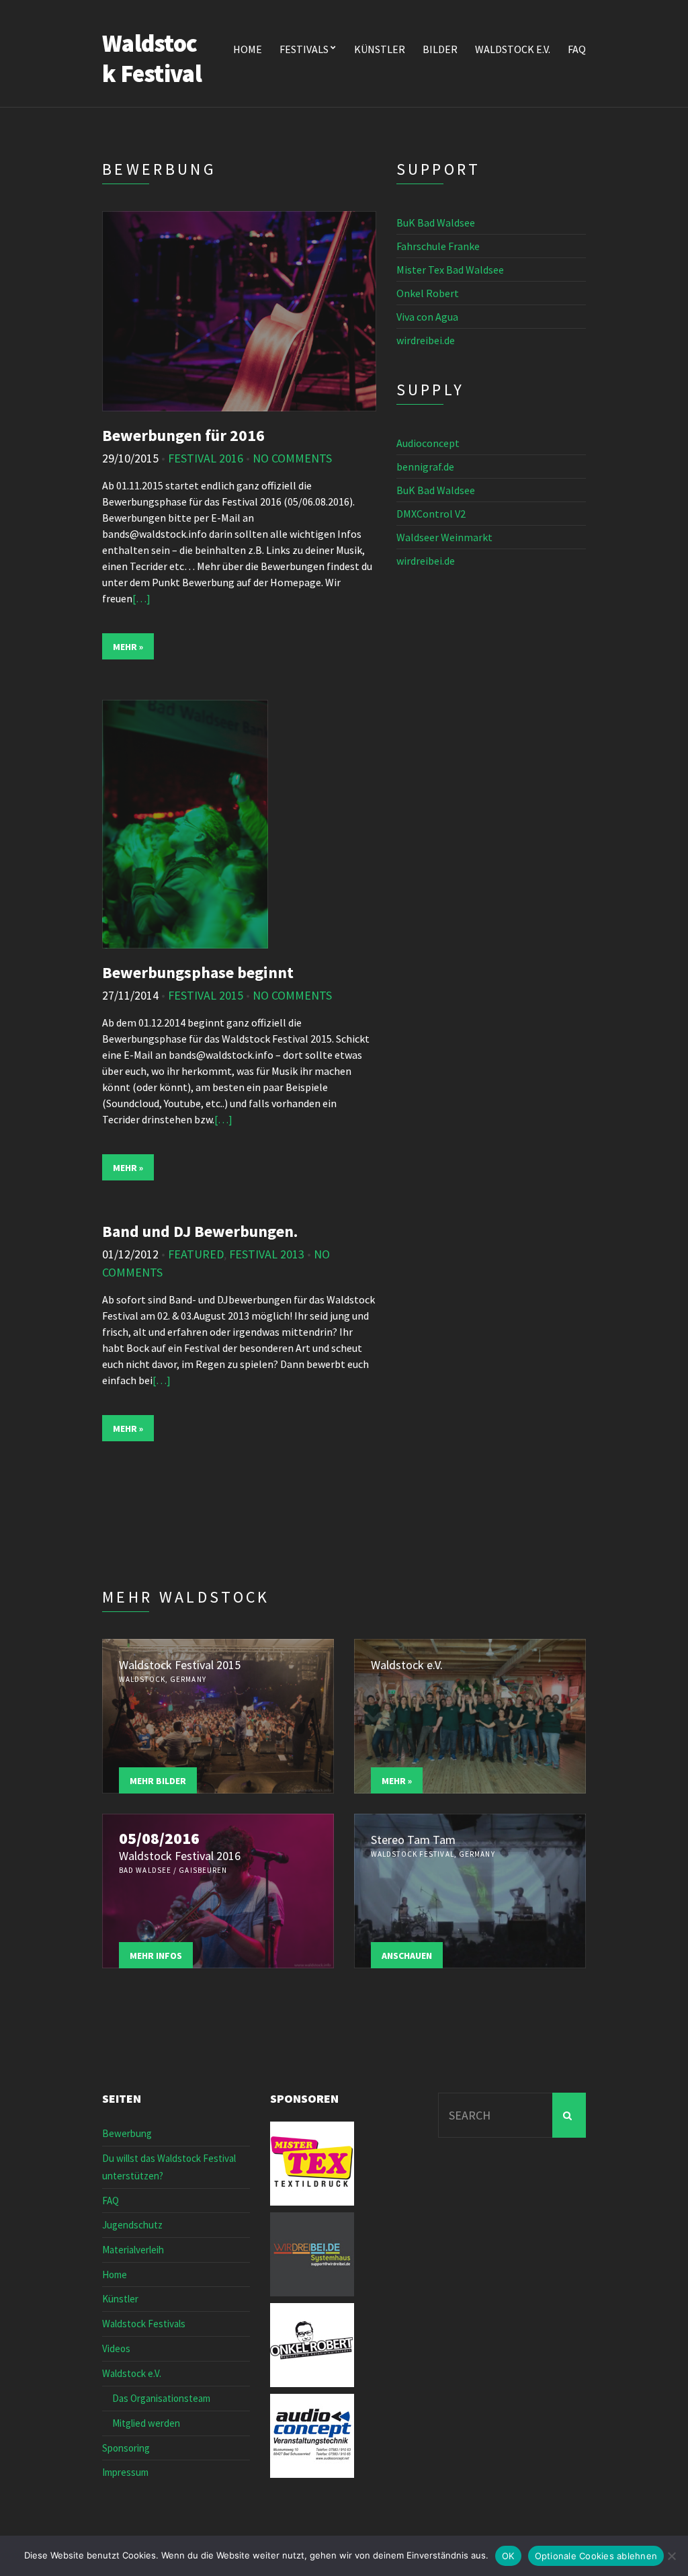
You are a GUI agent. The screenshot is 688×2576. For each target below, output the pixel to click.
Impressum (125, 2472)
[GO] (569, 2115)
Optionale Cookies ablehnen (596, 2556)
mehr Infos (156, 1956)
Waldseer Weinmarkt (444, 537)
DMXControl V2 (431, 514)
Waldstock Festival (152, 58)
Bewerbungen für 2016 (183, 435)
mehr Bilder (158, 1781)
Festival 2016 (206, 458)
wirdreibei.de (426, 340)
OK (508, 2556)
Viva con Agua (427, 317)
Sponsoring (126, 2448)
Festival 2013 (267, 1254)
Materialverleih (133, 2250)
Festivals (304, 49)
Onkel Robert (428, 293)
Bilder (440, 49)
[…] (141, 598)
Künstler (380, 49)
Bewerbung (127, 2133)
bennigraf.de (425, 467)
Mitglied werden (146, 2423)
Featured (196, 1254)
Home (248, 49)
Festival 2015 (206, 995)
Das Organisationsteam (161, 2398)
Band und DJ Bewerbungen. (200, 1231)
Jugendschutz (132, 2225)
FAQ (577, 49)
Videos (116, 2348)
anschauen (407, 1956)
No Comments (292, 458)
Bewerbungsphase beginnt (198, 972)
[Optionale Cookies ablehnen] (671, 2556)
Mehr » (128, 647)
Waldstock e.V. (513, 49)
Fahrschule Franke (438, 246)
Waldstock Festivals (144, 2324)
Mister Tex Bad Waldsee (450, 270)
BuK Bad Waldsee (436, 223)
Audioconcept (428, 443)
